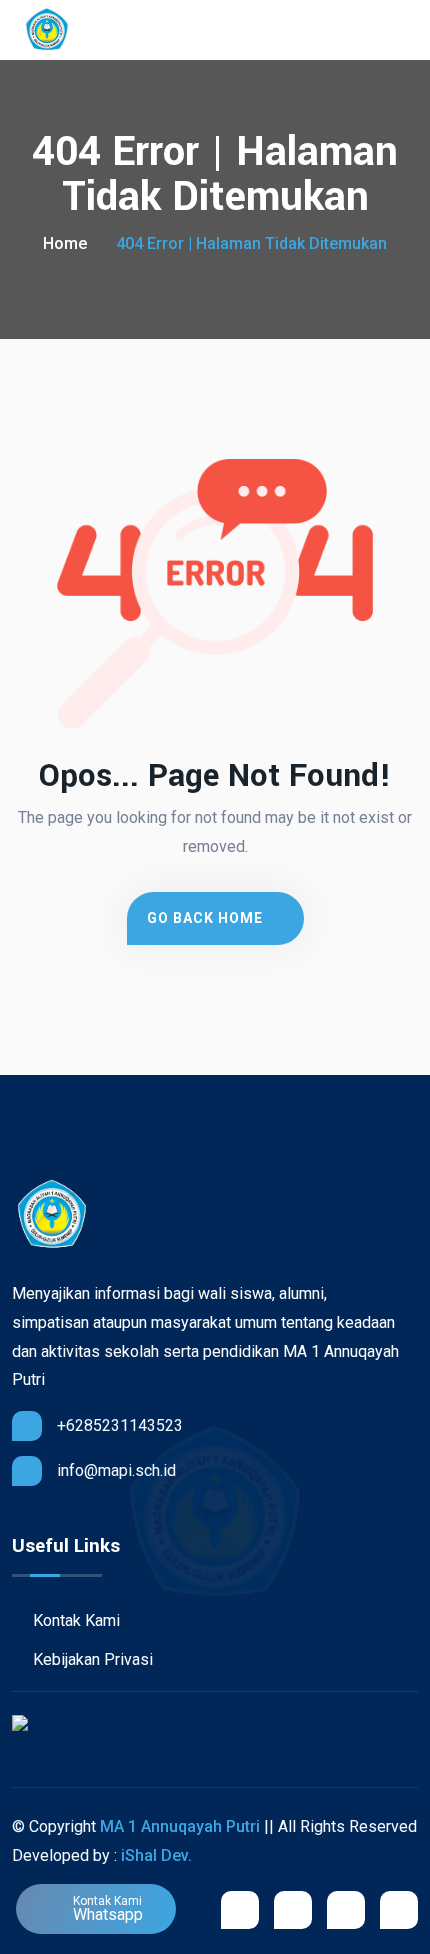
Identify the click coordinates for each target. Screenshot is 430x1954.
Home (65, 243)
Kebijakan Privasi (91, 1659)
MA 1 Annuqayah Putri (180, 1826)
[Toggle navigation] (408, 30)
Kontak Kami (74, 1620)
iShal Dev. (156, 1855)
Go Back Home (207, 918)
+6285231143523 (120, 1425)
